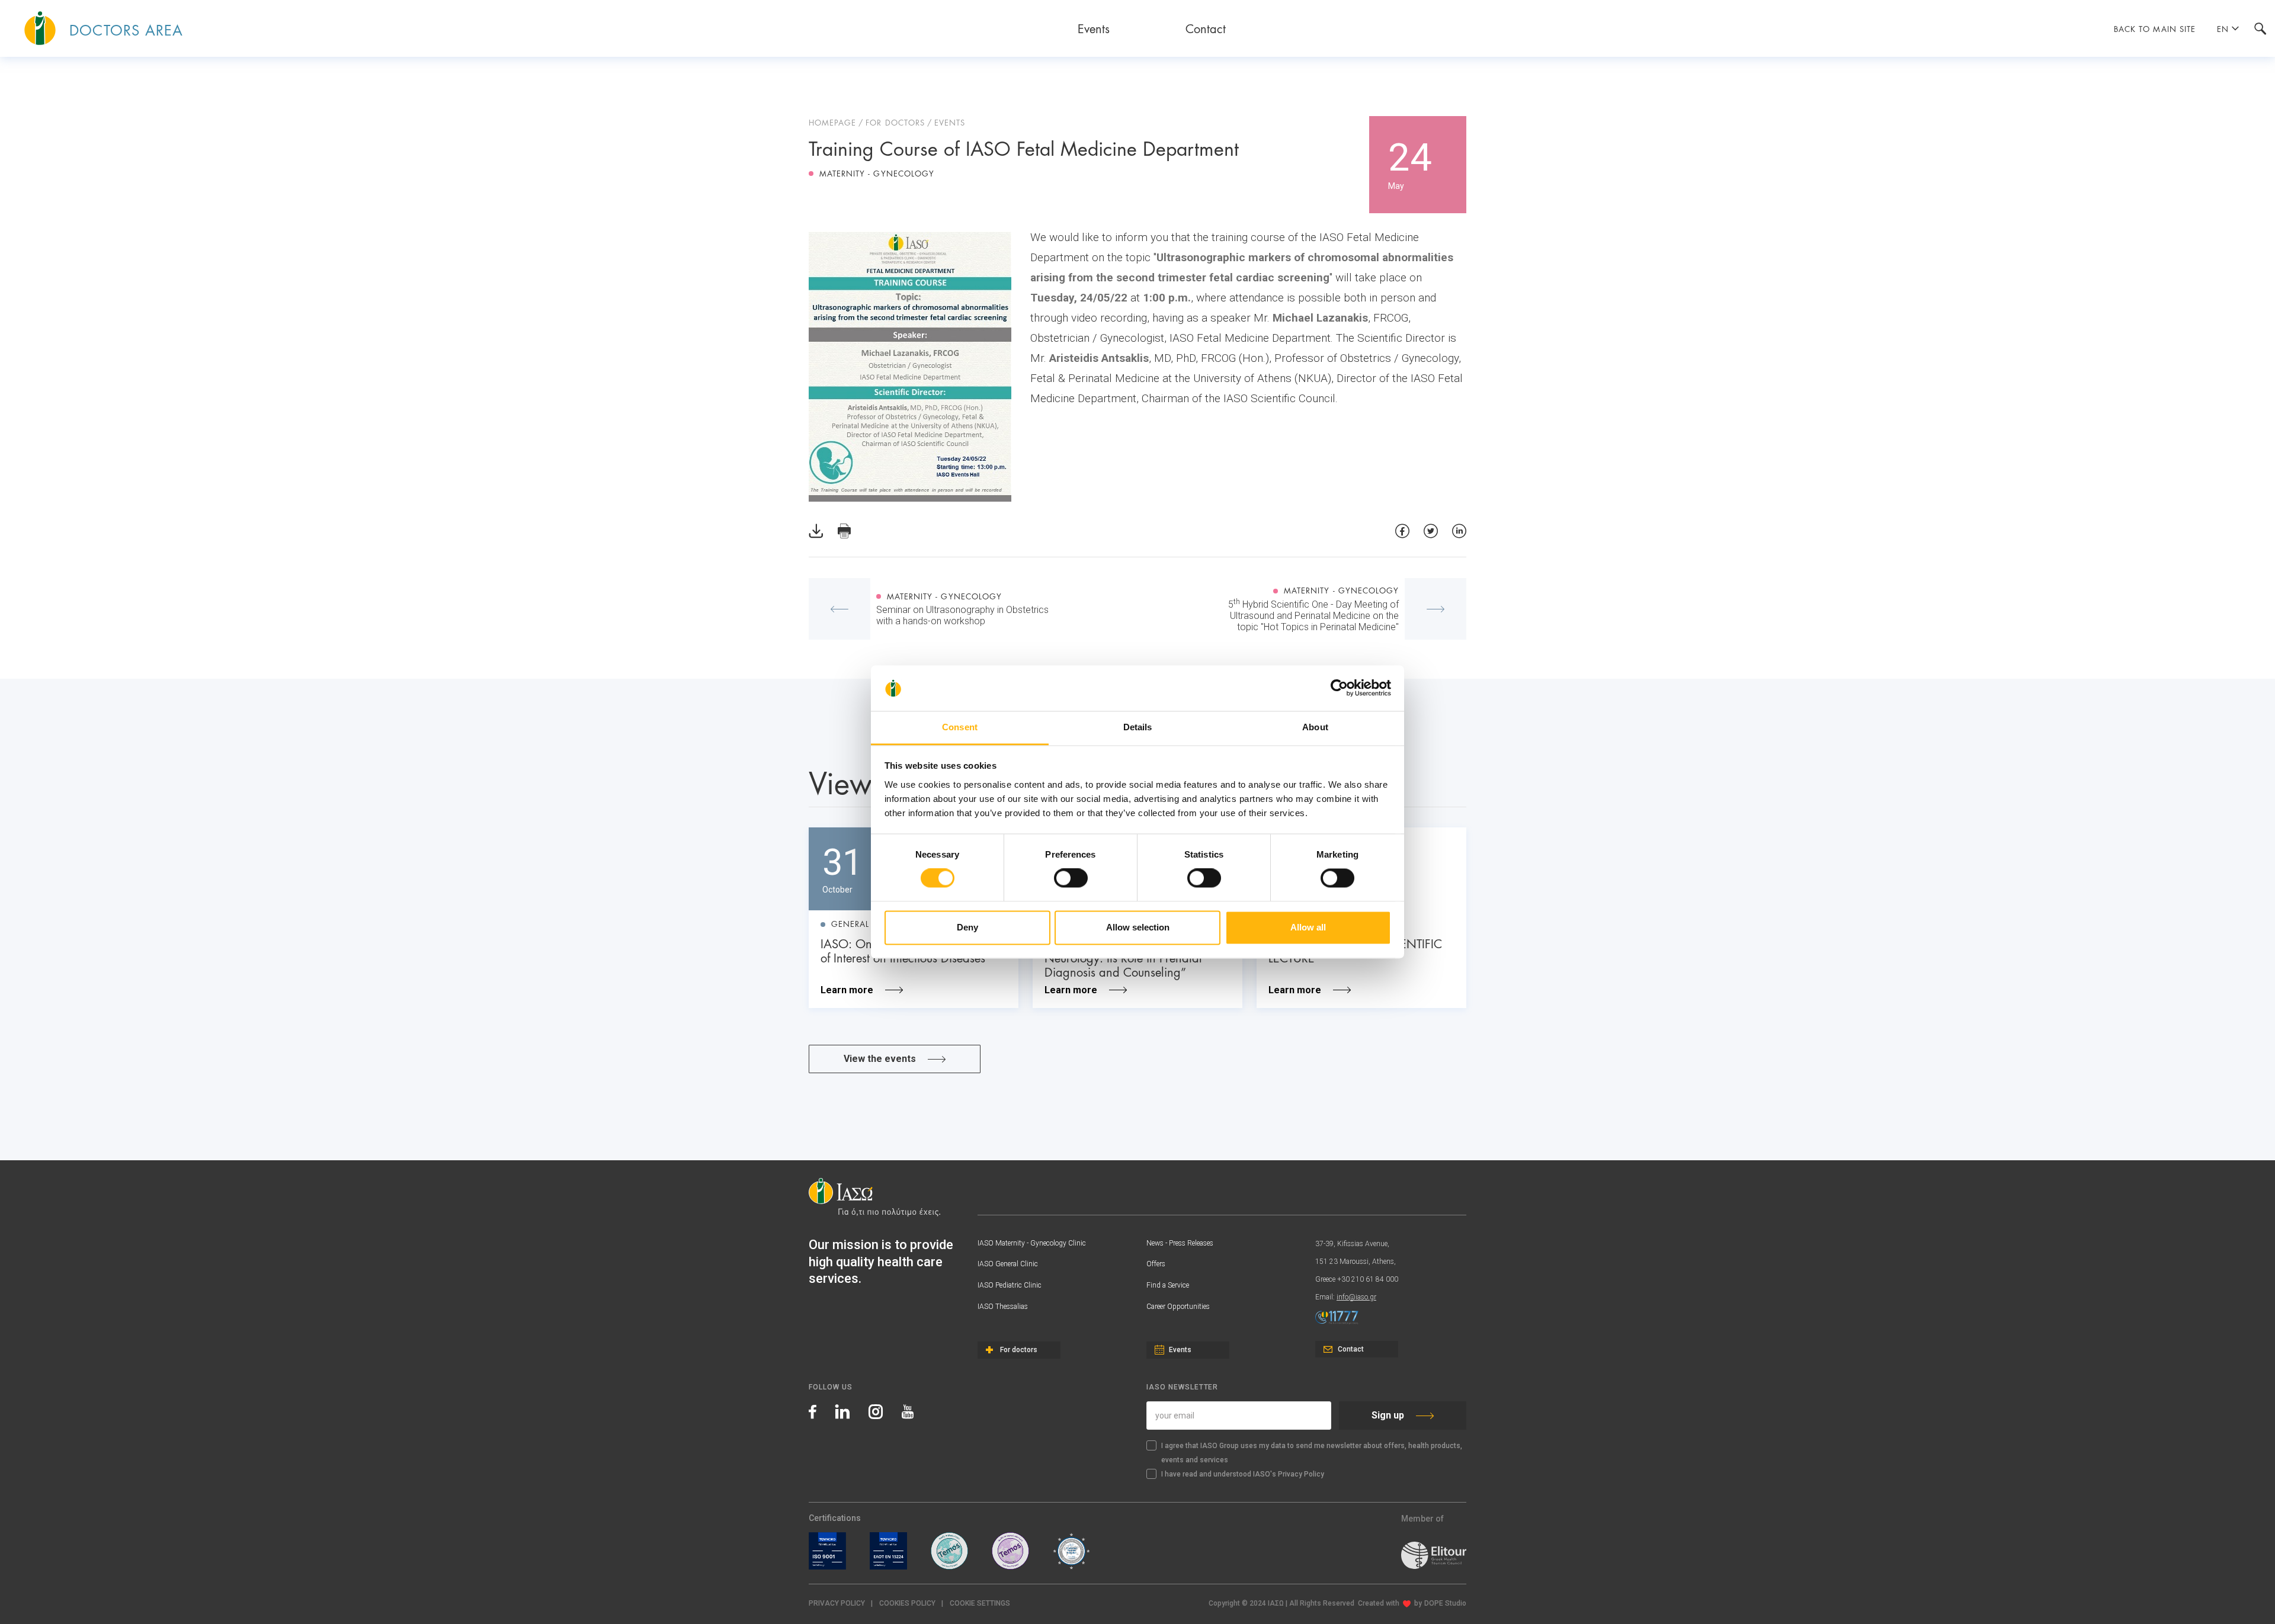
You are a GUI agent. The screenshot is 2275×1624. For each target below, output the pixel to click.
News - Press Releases (1180, 1243)
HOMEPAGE (832, 122)
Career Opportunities (1178, 1307)
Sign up (1388, 1415)
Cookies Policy (907, 1603)
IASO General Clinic (1008, 1264)
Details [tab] (1138, 727)
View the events (880, 1059)
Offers (1156, 1264)
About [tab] (1315, 727)
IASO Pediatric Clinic (1010, 1285)
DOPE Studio (1445, 1603)
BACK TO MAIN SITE (2155, 28)
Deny (967, 927)
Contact (1206, 28)
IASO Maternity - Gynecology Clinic (1032, 1243)
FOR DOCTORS (895, 122)
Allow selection (1138, 927)
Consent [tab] (960, 727)
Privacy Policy (837, 1603)
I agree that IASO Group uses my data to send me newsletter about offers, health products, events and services (1312, 1453)
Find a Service (1168, 1285)
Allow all (1308, 927)
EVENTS (950, 122)
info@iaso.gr (1356, 1297)
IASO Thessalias (1003, 1307)
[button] (980, 1604)
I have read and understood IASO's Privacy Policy (1243, 1474)
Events (1094, 28)
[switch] (1071, 878)
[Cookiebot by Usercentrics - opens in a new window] (1339, 688)
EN (2223, 28)
